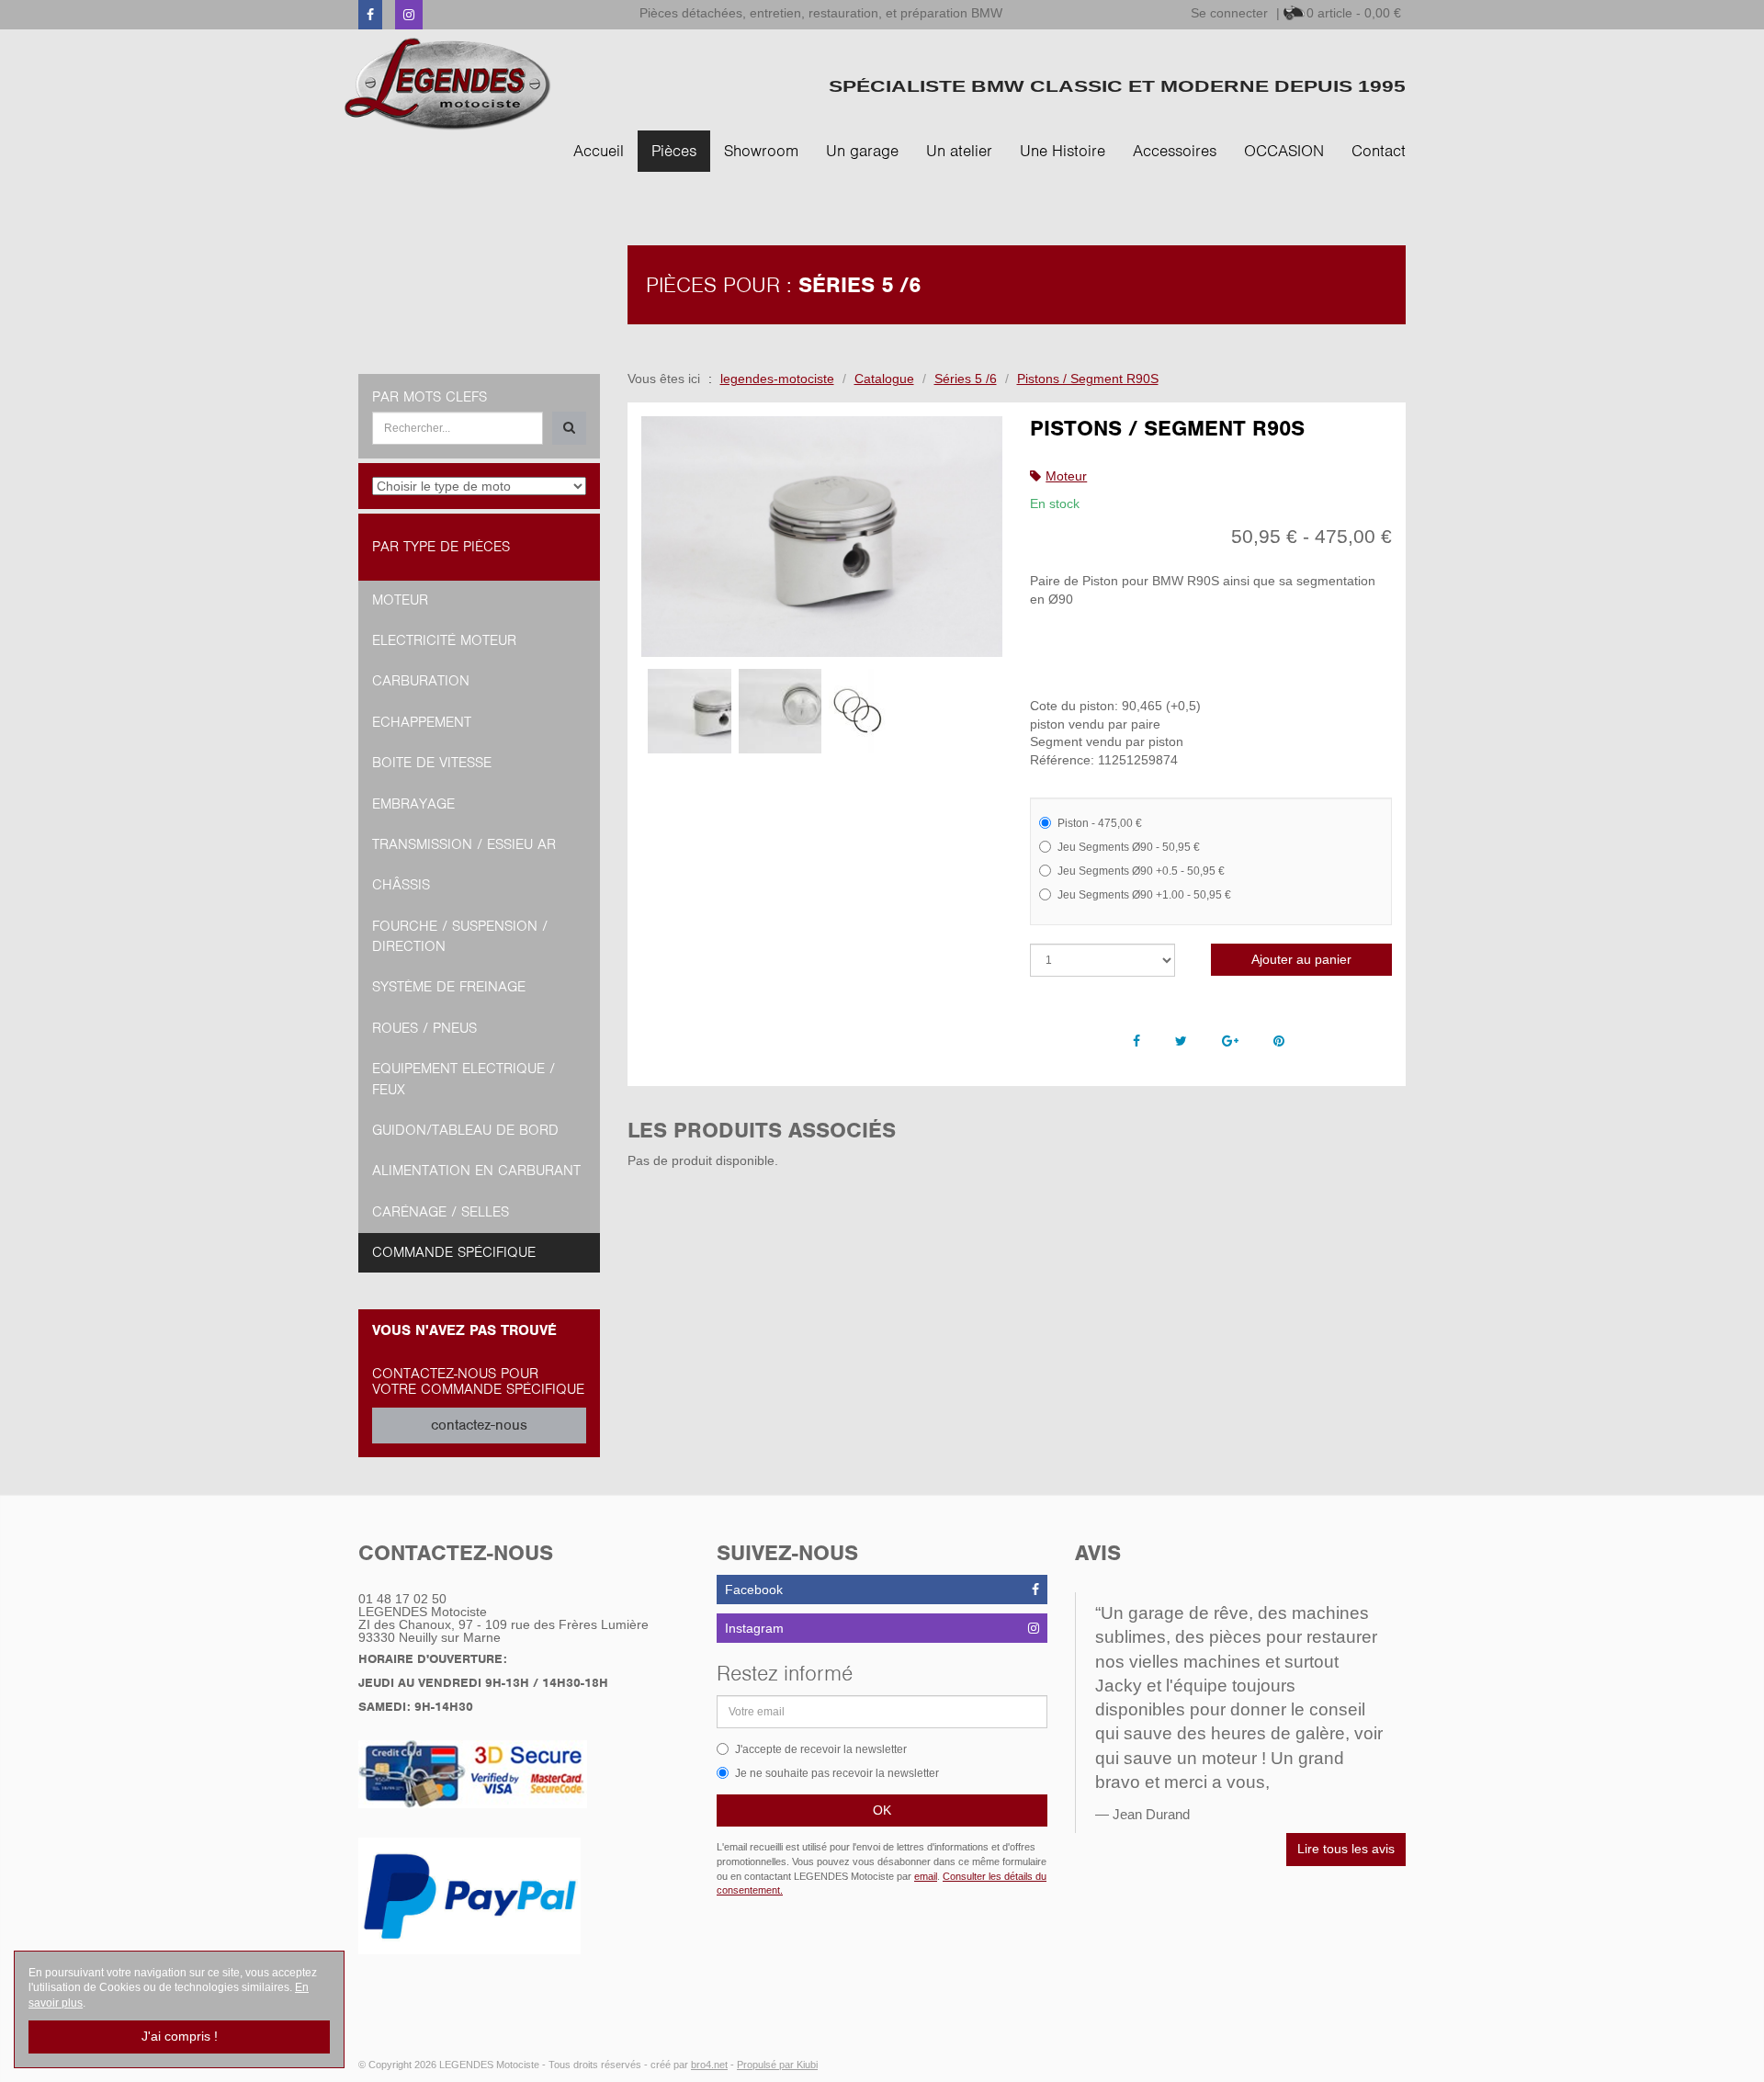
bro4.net (709, 2065)
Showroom (761, 151)
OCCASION (1284, 151)
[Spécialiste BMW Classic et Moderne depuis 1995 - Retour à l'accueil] (448, 84)
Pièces (674, 151)
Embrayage (413, 804)
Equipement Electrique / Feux (464, 1079)
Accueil (599, 151)
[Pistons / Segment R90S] (822, 537)
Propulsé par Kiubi (777, 2065)
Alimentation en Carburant (476, 1171)
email (926, 1876)
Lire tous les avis (1346, 1849)
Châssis (401, 885)
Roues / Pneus (424, 1028)
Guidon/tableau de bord (465, 1130)
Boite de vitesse (432, 763)
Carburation (421, 681)
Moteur (1066, 476)
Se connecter (1229, 13)
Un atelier (959, 151)
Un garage (862, 151)
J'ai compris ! (180, 2036)
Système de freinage (449, 987)
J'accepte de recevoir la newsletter (821, 1749)
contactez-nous (479, 1425)
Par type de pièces (441, 547)
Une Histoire (1063, 151)
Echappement (422, 722)
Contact (1379, 151)
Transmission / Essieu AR (464, 844)
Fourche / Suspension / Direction (460, 936)
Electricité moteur (444, 640)
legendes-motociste (777, 379)
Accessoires (1175, 151)
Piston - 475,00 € (1100, 823)
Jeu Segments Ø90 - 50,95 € (1129, 847)
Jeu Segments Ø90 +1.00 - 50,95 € (1144, 895)
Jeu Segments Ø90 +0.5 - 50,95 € (1141, 871)
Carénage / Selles (441, 1212)
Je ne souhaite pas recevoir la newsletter (837, 1773)
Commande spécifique (454, 1252)
